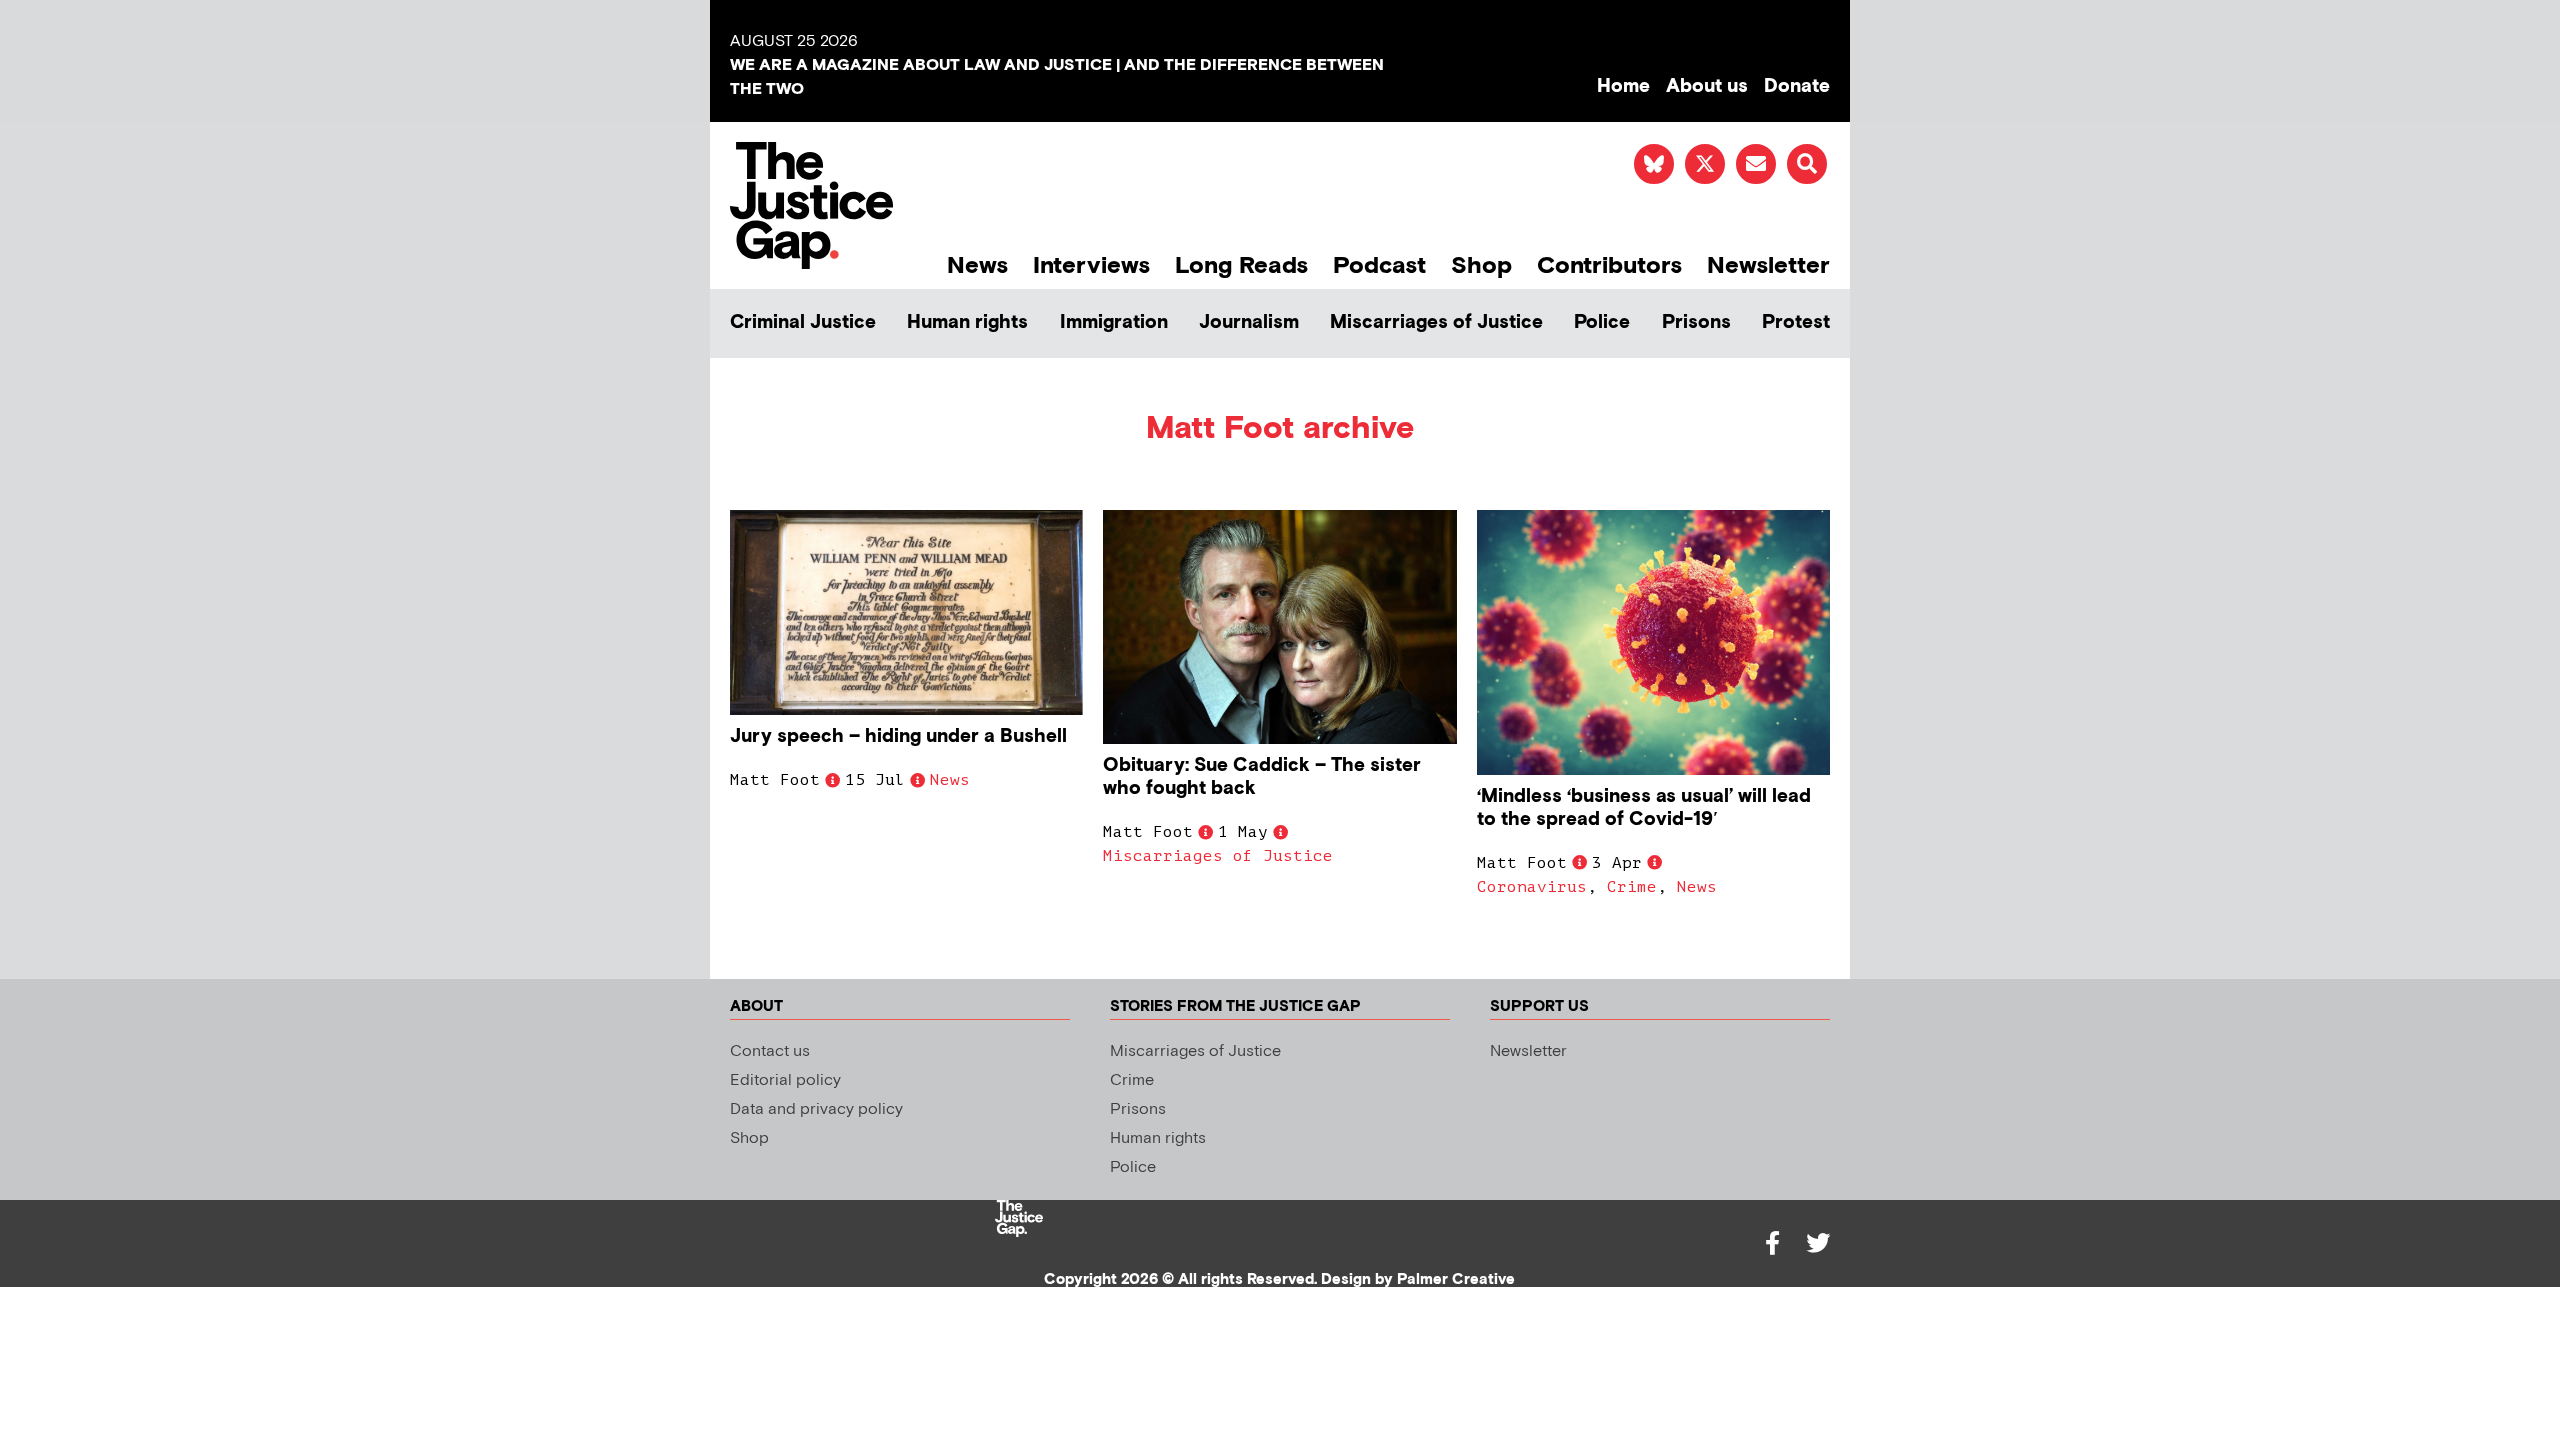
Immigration (1114, 322)
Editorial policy (785, 1080)
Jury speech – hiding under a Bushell (898, 736)
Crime (1632, 887)
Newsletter (1768, 265)
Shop (1481, 265)
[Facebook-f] (1772, 1243)
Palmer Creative (1456, 1279)
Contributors (1609, 265)
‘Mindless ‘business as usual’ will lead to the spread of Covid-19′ (1644, 808)
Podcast (1379, 265)
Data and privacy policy (816, 1109)
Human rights (967, 322)
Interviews (1091, 265)
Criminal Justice (803, 322)
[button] (1807, 164)
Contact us (770, 1051)
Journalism (1249, 322)
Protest (1796, 322)
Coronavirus (1532, 887)
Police (1602, 322)
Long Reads (1241, 265)
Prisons (1696, 322)
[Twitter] (1818, 1243)
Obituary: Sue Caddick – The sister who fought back (1262, 777)
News (977, 265)
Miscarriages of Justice (1436, 322)
